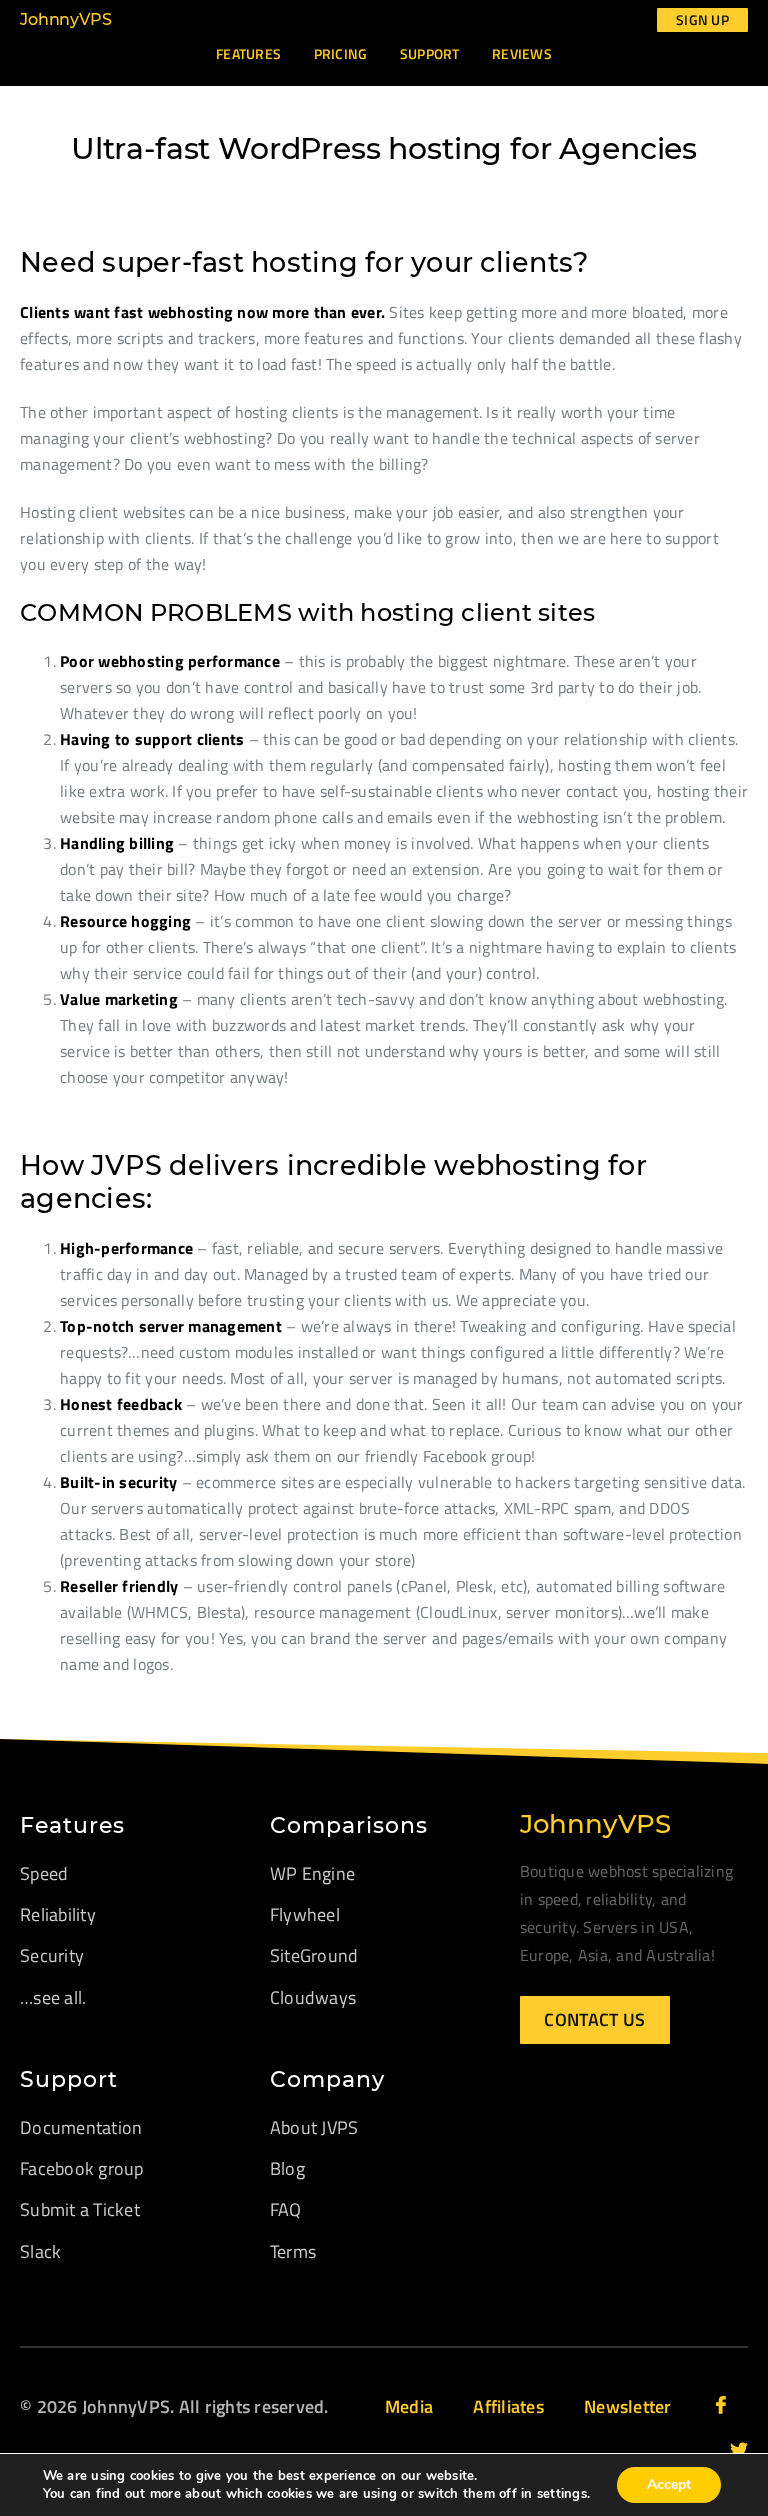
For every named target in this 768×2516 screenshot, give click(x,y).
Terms (293, 2251)
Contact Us (594, 2019)
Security (52, 1955)
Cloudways (313, 1997)
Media (409, 2406)
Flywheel (305, 1914)
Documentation (81, 2127)
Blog (287, 2168)
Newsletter (628, 2406)
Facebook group (82, 2168)
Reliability (58, 1914)
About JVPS (314, 2127)
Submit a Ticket (80, 2209)
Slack (40, 2251)
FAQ (286, 2209)
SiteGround (314, 1955)
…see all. (53, 1997)
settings (562, 2494)
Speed (44, 1873)
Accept (669, 2484)
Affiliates (508, 2406)
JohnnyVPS (66, 19)
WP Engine (312, 1873)
